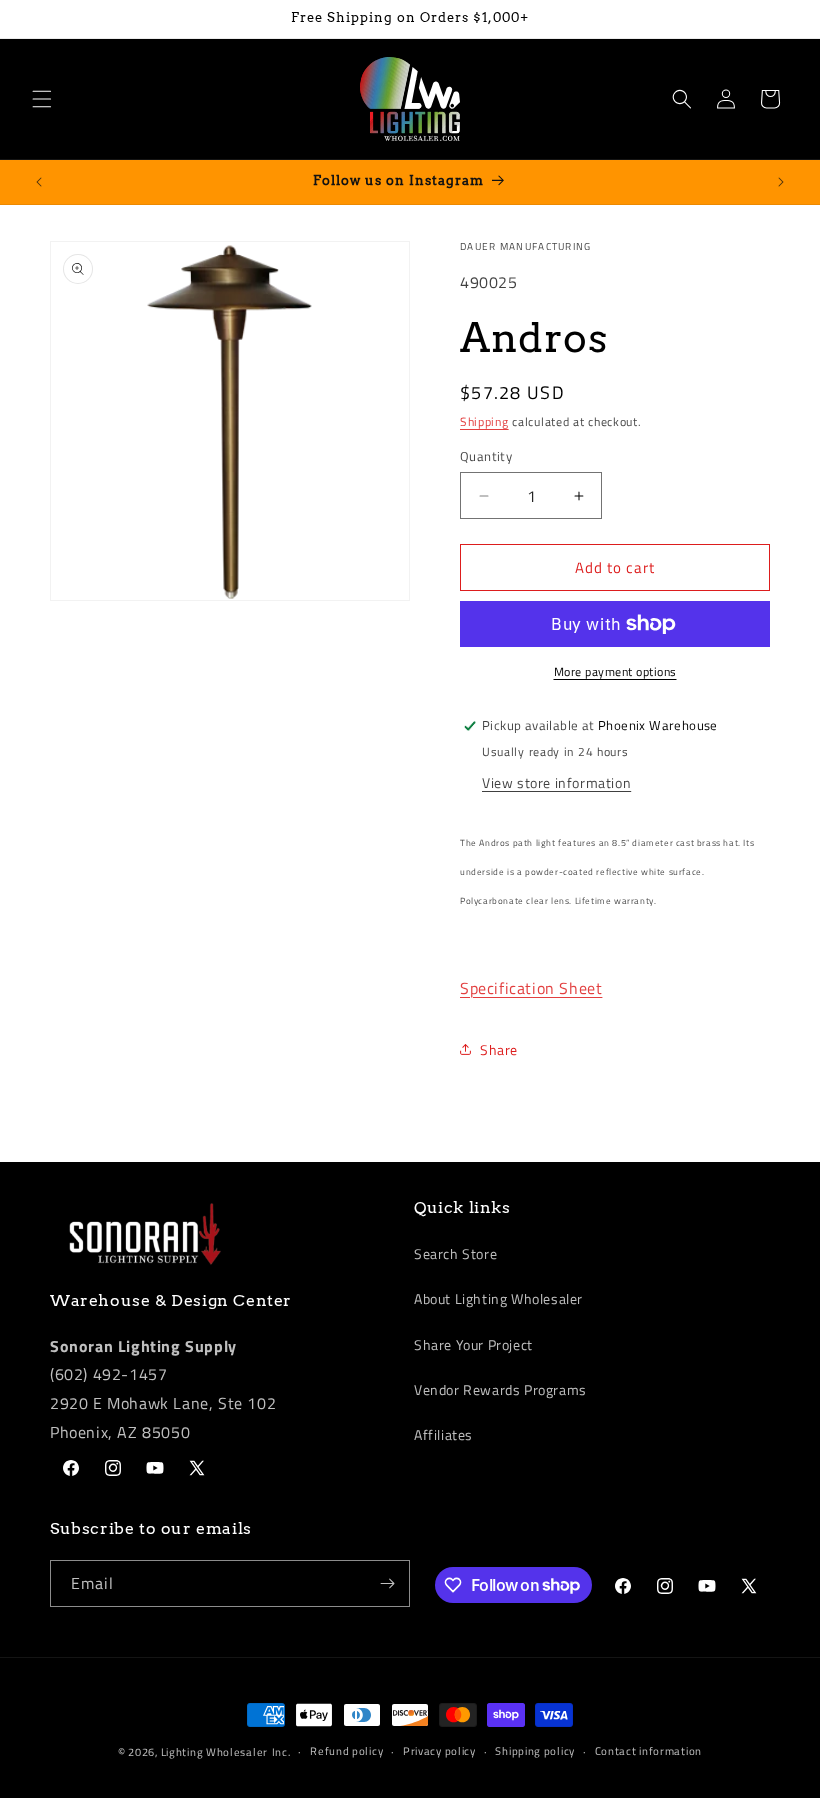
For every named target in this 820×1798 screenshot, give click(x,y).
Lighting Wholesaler (214, 1752)
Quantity (486, 456)
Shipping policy (535, 1751)
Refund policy (346, 1751)
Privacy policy (439, 1751)
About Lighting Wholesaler (498, 1298)
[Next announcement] (781, 182)
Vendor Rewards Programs (500, 1389)
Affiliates (443, 1434)
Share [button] (499, 1049)
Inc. (281, 1752)
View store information (556, 782)
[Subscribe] (387, 1583)
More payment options (615, 672)
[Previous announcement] (39, 182)
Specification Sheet (531, 988)
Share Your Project (473, 1344)
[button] (42, 99)
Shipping (484, 421)
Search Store (455, 1253)
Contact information (648, 1751)
